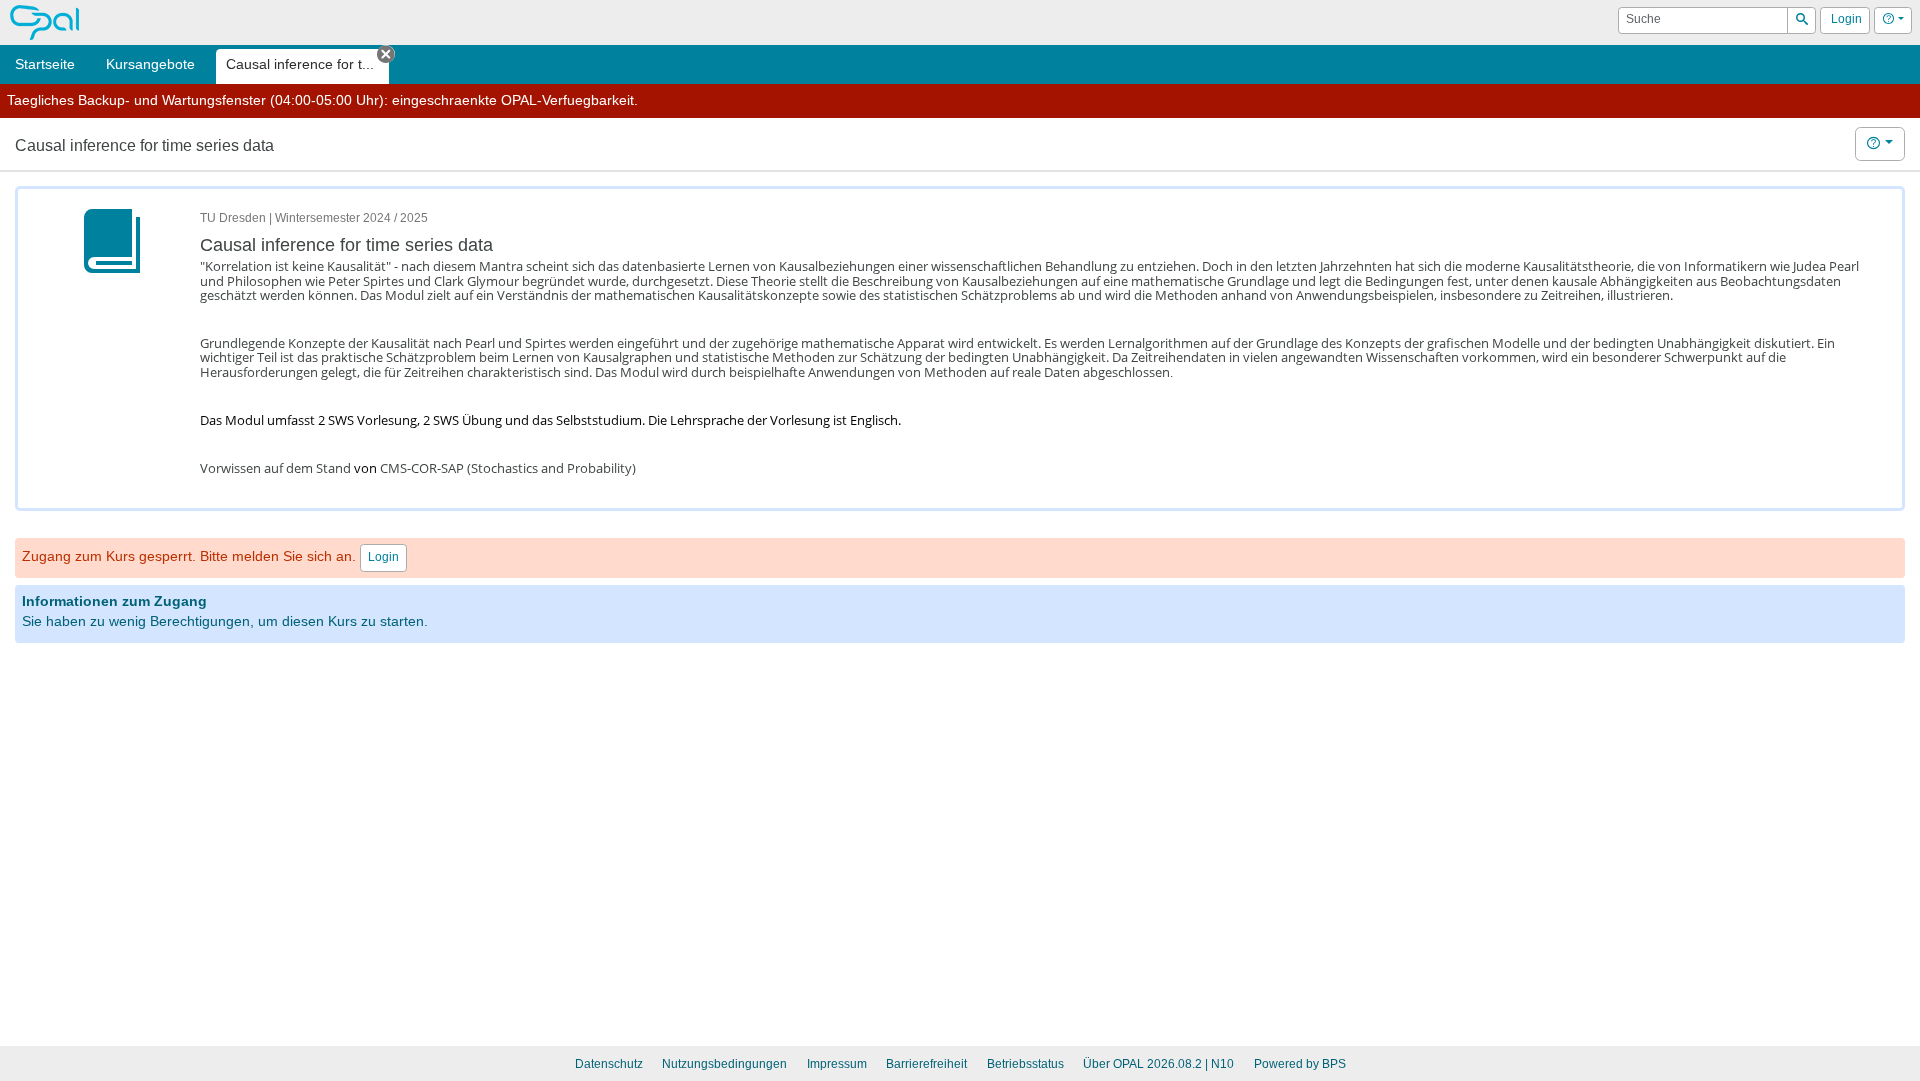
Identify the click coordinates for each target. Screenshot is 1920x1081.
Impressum (837, 1064)
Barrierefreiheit (926, 1064)
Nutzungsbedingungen (724, 1064)
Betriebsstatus (1025, 1064)
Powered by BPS (1300, 1064)
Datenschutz (609, 1064)
